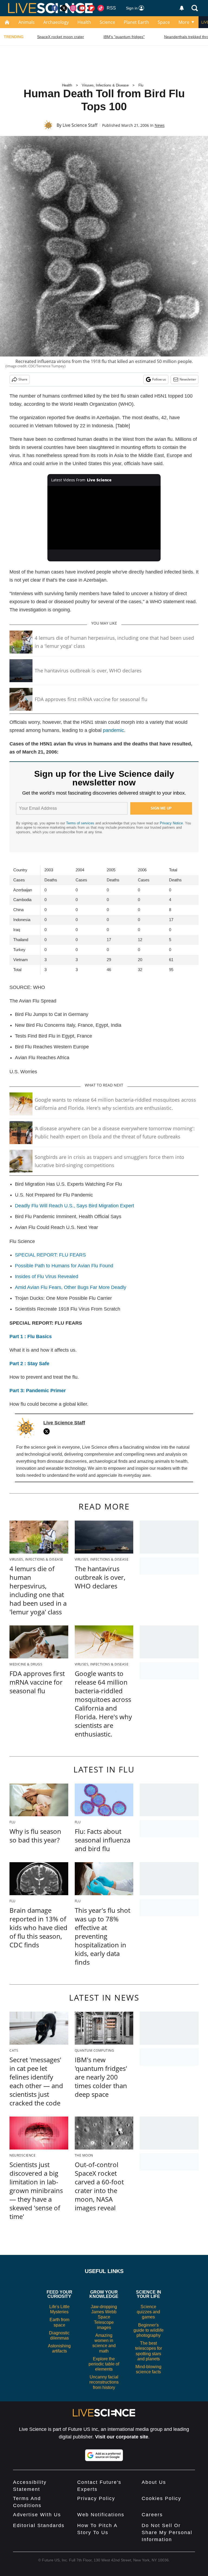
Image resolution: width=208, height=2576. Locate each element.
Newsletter (188, 379)
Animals (27, 22)
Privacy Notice (171, 823)
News (160, 125)
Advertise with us (37, 2515)
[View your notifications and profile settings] (182, 8)
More (184, 22)
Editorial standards (39, 2525)
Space (164, 22)
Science (107, 22)
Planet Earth (136, 22)
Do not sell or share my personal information (167, 2532)
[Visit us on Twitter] (64, 8)
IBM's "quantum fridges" (124, 37)
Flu (141, 85)
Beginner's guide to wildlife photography (149, 2330)
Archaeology (56, 22)
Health (84, 22)
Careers (152, 2515)
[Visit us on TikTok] (101, 8)
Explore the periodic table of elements (104, 2364)
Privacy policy (96, 2498)
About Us (154, 2482)
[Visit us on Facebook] (55, 8)
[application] (104, 518)
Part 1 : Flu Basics (31, 1337)
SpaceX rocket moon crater (61, 37)
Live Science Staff (80, 125)
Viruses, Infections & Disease (105, 85)
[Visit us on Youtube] (82, 8)
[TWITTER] (48, 1431)
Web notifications (101, 2515)
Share (23, 379)
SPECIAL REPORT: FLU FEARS (50, 1255)
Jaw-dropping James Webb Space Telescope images (104, 2317)
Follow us (159, 379)
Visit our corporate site (122, 2437)
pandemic (113, 730)
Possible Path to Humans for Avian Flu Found (64, 1266)
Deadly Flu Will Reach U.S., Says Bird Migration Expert (74, 1206)
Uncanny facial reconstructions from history (104, 2382)
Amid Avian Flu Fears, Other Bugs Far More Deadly (71, 1287)
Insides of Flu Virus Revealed (47, 1277)
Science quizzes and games (148, 2312)
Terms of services (81, 823)
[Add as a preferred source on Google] (104, 2455)
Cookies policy (161, 2498)
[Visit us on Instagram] (73, 8)
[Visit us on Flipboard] (92, 8)
